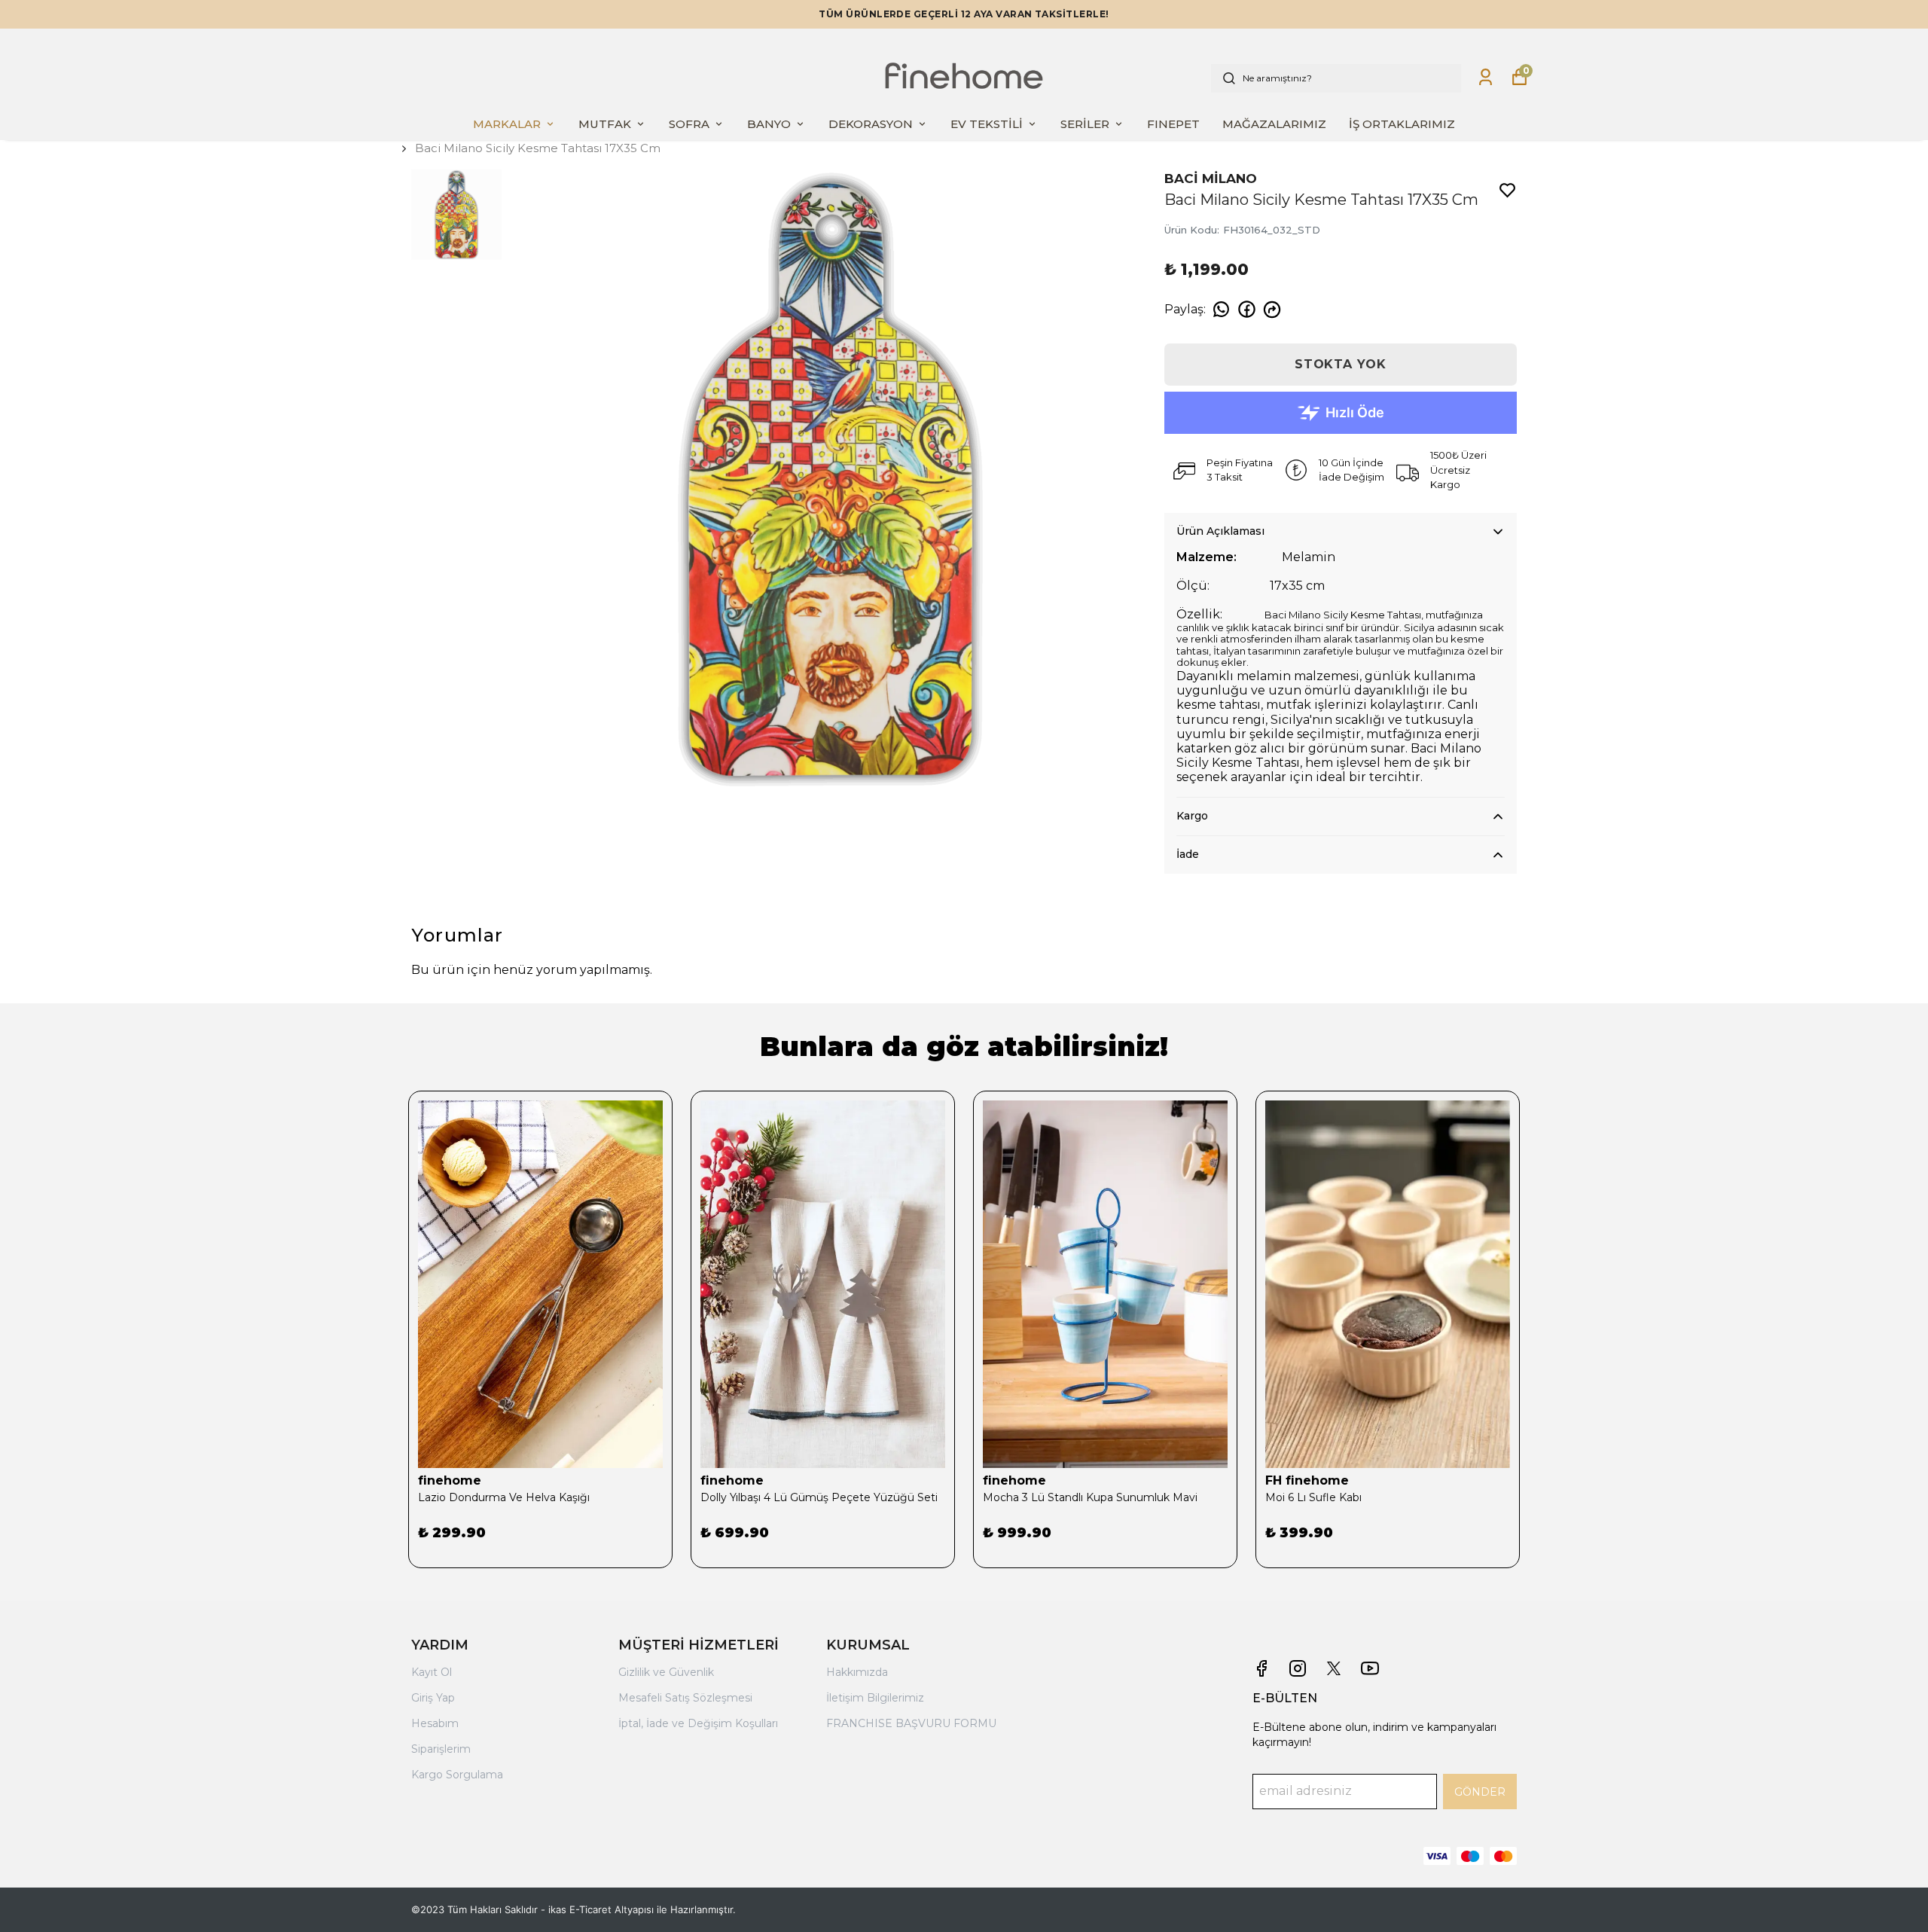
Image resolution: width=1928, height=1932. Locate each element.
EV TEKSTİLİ (987, 124)
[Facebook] (1261, 1668)
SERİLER (1085, 124)
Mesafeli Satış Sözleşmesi (685, 1698)
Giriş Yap (433, 1698)
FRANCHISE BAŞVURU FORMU (911, 1723)
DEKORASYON (871, 124)
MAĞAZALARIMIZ (1274, 124)
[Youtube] (1370, 1668)
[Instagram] (1298, 1668)
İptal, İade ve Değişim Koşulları (698, 1723)
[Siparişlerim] (1486, 77)
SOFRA (689, 124)
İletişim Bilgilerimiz (875, 1698)
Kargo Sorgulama (457, 1775)
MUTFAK (605, 124)
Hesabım (435, 1723)
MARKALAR (507, 124)
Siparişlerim (441, 1749)
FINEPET (1173, 124)
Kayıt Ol (432, 1672)
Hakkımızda (857, 1672)
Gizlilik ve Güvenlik (666, 1672)
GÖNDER (1480, 1792)
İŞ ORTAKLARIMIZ (1402, 124)
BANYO (769, 124)
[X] (1334, 1668)
